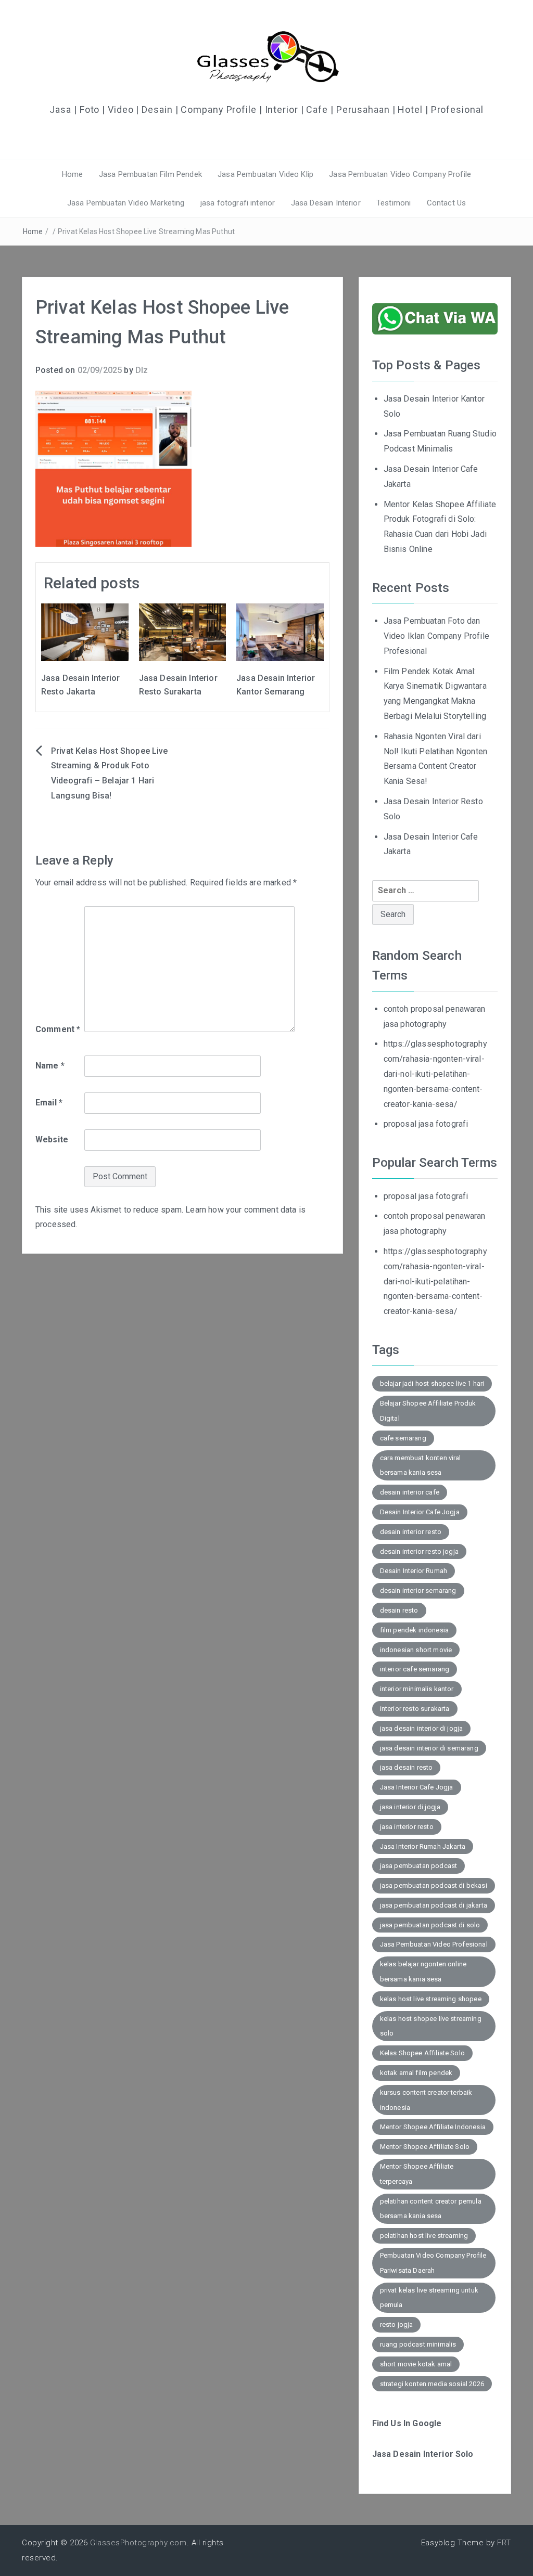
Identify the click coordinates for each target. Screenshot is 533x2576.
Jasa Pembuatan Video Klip (265, 174)
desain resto (399, 1610)
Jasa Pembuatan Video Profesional (434, 1944)
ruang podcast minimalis (418, 2344)
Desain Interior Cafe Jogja (420, 1512)
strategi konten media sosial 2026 (432, 2384)
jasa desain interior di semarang (429, 1748)
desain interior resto (411, 1532)
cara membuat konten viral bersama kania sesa (421, 1465)
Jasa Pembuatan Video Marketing (126, 203)
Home (73, 174)
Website (52, 1139)
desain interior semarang (418, 1590)
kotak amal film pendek (416, 2073)
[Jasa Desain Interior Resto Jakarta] (85, 632)
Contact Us (447, 203)
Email (49, 1103)
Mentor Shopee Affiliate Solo (425, 2147)
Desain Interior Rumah (414, 1571)
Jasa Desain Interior (326, 203)
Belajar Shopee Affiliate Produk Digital (428, 1411)
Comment (58, 1029)
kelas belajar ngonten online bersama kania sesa (423, 1972)
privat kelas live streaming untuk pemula (429, 2298)
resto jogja (397, 2324)
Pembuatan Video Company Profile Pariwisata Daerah (433, 2263)
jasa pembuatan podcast (419, 1866)
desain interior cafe (410, 1492)
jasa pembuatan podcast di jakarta (434, 1905)
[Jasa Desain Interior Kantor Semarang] (280, 632)
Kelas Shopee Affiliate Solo (422, 2053)
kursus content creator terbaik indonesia (426, 2100)
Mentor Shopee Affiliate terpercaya (417, 2174)
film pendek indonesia (414, 1630)
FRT (504, 2543)
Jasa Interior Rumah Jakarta (423, 1846)
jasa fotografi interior (238, 203)
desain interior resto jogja (419, 1551)
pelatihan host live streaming (424, 2236)
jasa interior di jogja (410, 1807)
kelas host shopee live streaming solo (431, 2026)
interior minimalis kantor (417, 1689)
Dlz (142, 370)
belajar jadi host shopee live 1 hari (432, 1383)
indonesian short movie (416, 1650)
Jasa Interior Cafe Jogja (417, 1787)
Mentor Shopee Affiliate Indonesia (433, 2127)
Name (50, 1066)
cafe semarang (403, 1438)
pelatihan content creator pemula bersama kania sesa (431, 2209)
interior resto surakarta (415, 1709)
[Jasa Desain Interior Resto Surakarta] (183, 632)
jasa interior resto (407, 1827)
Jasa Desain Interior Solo (423, 2454)
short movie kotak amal (416, 2364)
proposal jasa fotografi (426, 1124)
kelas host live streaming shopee (431, 1999)
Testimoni (394, 203)
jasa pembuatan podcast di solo (430, 1925)
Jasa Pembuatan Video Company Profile (400, 174)
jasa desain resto (407, 1767)
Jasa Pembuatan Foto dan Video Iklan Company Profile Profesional (436, 636)
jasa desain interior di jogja (422, 1728)
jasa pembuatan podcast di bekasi (434, 1885)
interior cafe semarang (415, 1669)
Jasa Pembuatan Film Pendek (150, 174)
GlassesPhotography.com (138, 2543)
